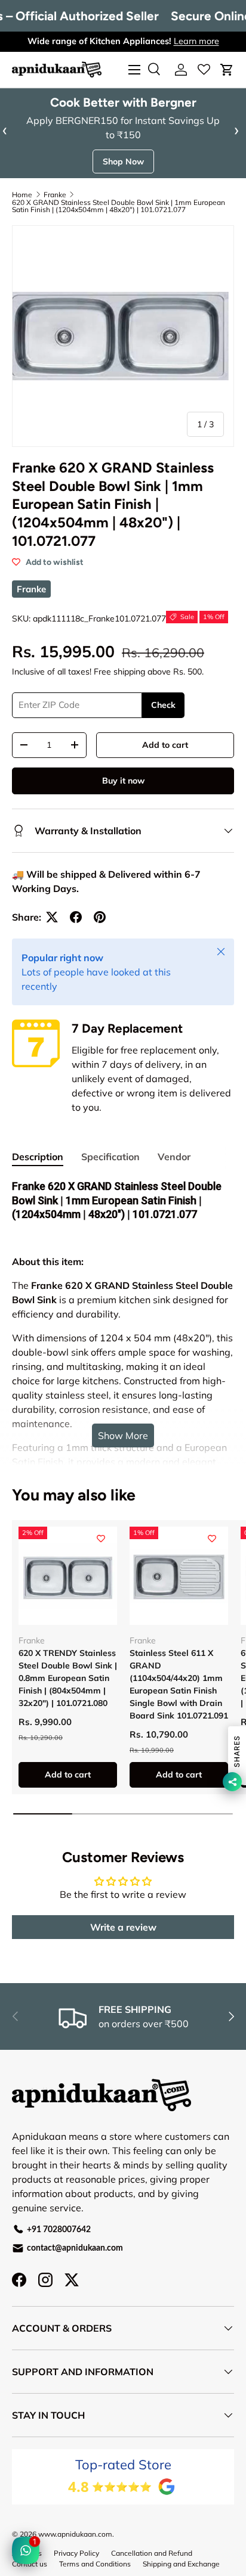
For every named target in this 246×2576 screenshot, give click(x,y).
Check (163, 705)
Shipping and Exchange (181, 2564)
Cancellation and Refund (152, 2553)
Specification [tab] (110, 1157)
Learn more (196, 41)
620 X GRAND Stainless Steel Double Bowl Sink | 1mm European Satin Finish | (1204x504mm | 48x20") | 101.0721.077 (119, 206)
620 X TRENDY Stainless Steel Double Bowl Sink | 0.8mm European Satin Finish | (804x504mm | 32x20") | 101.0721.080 (68, 1678)
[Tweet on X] (52, 917)
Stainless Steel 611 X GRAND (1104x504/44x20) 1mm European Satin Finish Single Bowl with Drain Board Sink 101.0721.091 (179, 1684)
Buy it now (123, 781)
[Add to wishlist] (101, 1539)
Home (22, 195)
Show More (123, 1435)
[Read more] (204, 70)
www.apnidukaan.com (75, 2534)
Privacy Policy (76, 2553)
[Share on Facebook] (76, 917)
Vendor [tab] (174, 1157)
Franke (55, 195)
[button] (227, 70)
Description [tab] (38, 1157)
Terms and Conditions (95, 2564)
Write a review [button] (123, 1927)
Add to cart (165, 745)
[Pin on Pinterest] (100, 917)
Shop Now (123, 161)
